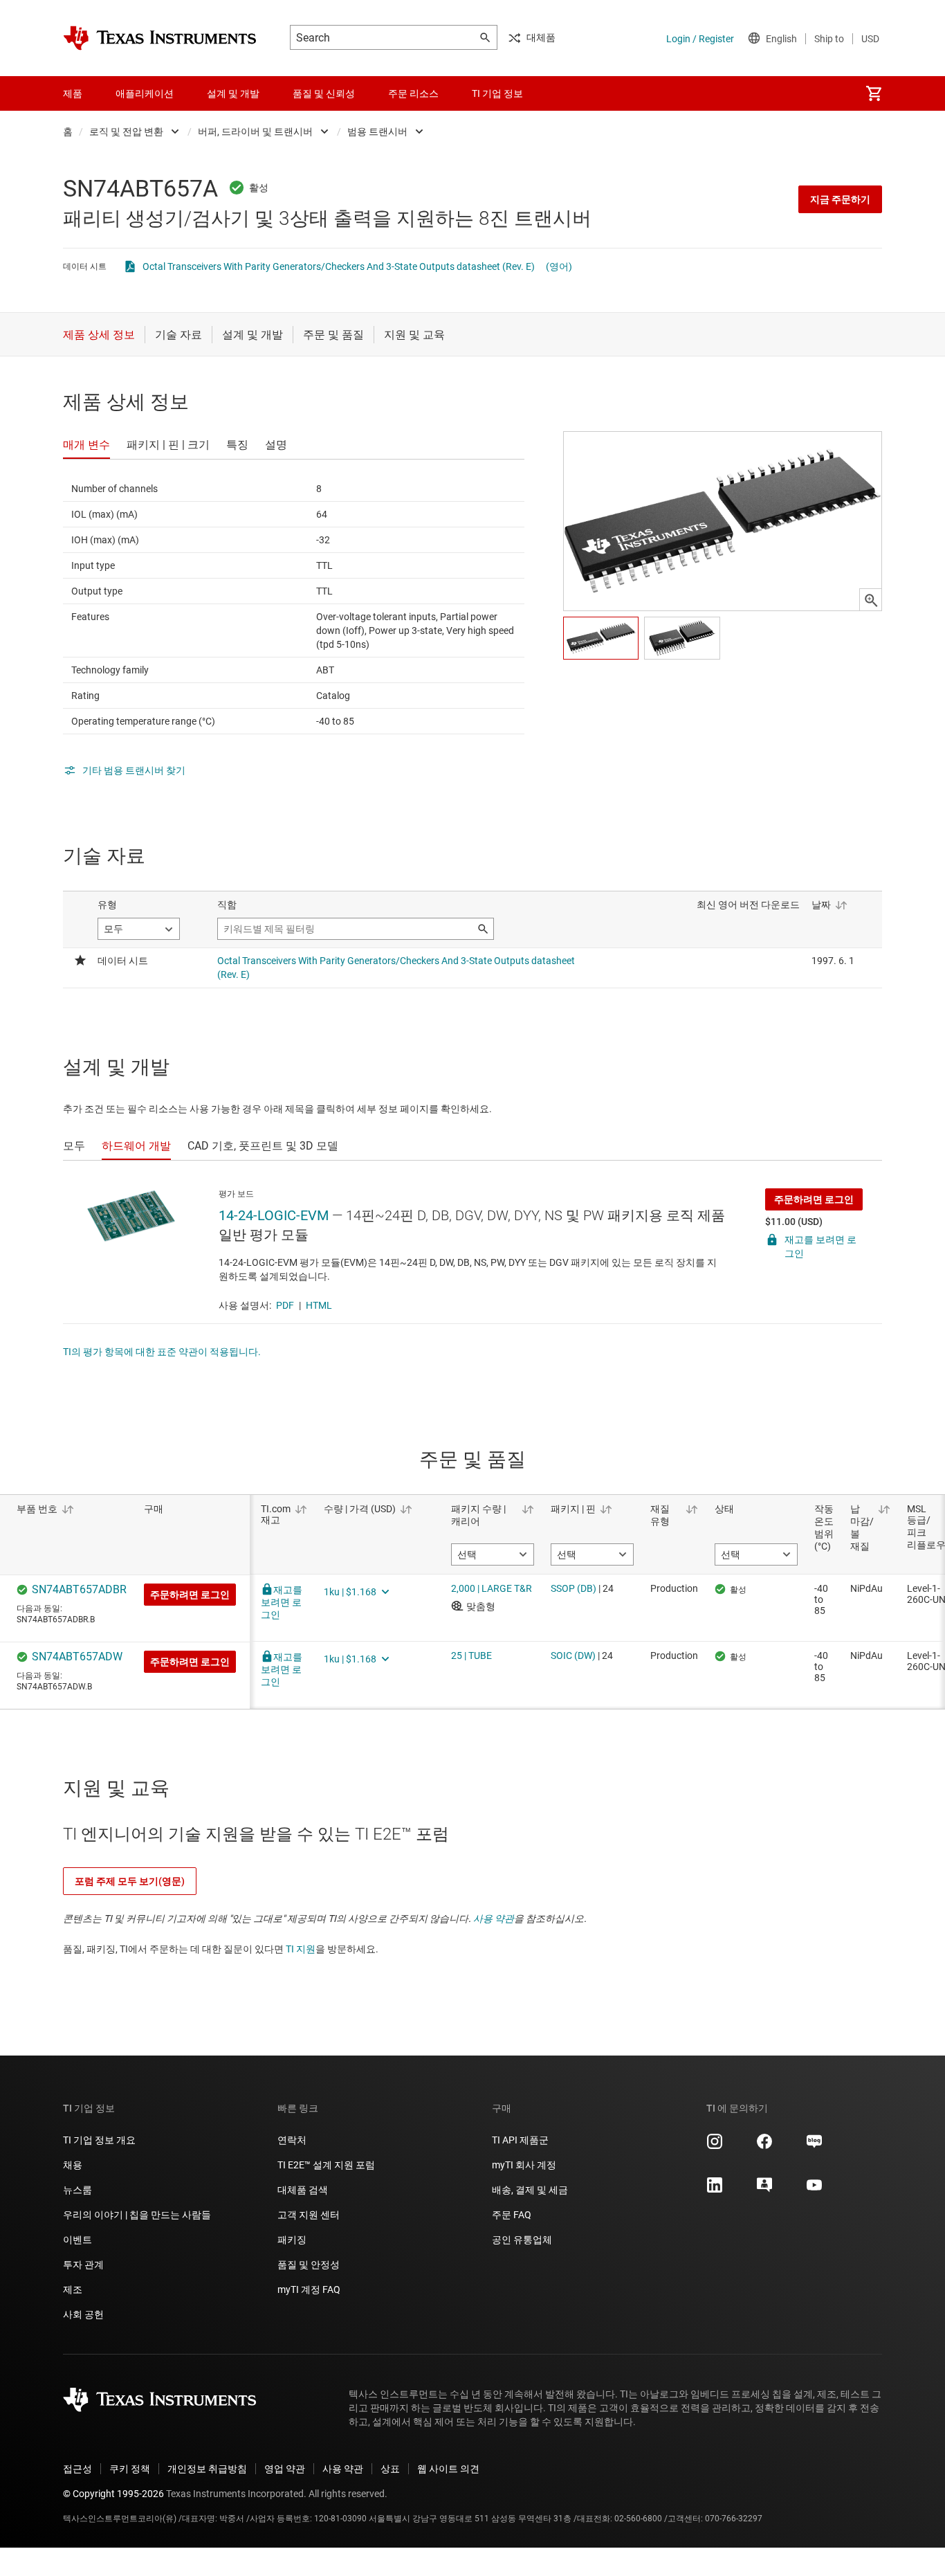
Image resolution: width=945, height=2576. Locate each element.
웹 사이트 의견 (448, 2469)
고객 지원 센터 (309, 2215)
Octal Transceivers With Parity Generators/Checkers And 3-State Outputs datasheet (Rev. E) (339, 266)
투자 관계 (83, 2265)
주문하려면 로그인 (814, 1199)
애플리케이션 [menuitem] (145, 93)
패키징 (292, 2240)
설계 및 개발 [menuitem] (233, 93)
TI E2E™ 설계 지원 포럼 (326, 2165)
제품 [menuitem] (73, 93)
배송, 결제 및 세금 (530, 2190)
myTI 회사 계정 (524, 2165)
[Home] (160, 38)
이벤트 (77, 2240)
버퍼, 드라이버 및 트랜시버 (255, 131)
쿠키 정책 (130, 2469)
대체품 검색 (303, 2190)
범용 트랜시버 (377, 131)
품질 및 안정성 (309, 2265)
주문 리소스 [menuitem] (413, 93)
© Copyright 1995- (113, 2494)
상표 (390, 2469)
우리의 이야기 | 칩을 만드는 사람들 (137, 2215)
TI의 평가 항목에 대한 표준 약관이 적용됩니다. (162, 1352)
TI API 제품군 (520, 2140)
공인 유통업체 (522, 2240)
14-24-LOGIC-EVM (274, 1215)
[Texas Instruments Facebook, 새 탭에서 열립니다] (764, 2146)
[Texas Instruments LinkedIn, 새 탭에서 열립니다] (715, 2190)
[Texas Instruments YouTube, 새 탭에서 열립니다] (814, 2190)
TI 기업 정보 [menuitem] (497, 93)
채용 (73, 2165)
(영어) (559, 266)
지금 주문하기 (840, 199)
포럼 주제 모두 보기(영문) (130, 1881)
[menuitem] (874, 93)
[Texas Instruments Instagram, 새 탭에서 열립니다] (715, 2146)
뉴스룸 (77, 2190)
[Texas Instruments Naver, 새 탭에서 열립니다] (814, 2146)
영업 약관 (285, 2469)
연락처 (292, 2140)
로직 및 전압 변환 (126, 131)
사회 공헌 (83, 2314)
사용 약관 (494, 1919)
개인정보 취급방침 (207, 2469)
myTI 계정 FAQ (309, 2289)
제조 (73, 2289)
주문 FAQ (512, 2215)
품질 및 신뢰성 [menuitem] (324, 93)
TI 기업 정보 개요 (99, 2140)
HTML (319, 1305)
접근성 (77, 2469)
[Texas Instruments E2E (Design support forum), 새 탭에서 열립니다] (764, 2190)
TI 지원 (301, 1949)
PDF (285, 1305)
